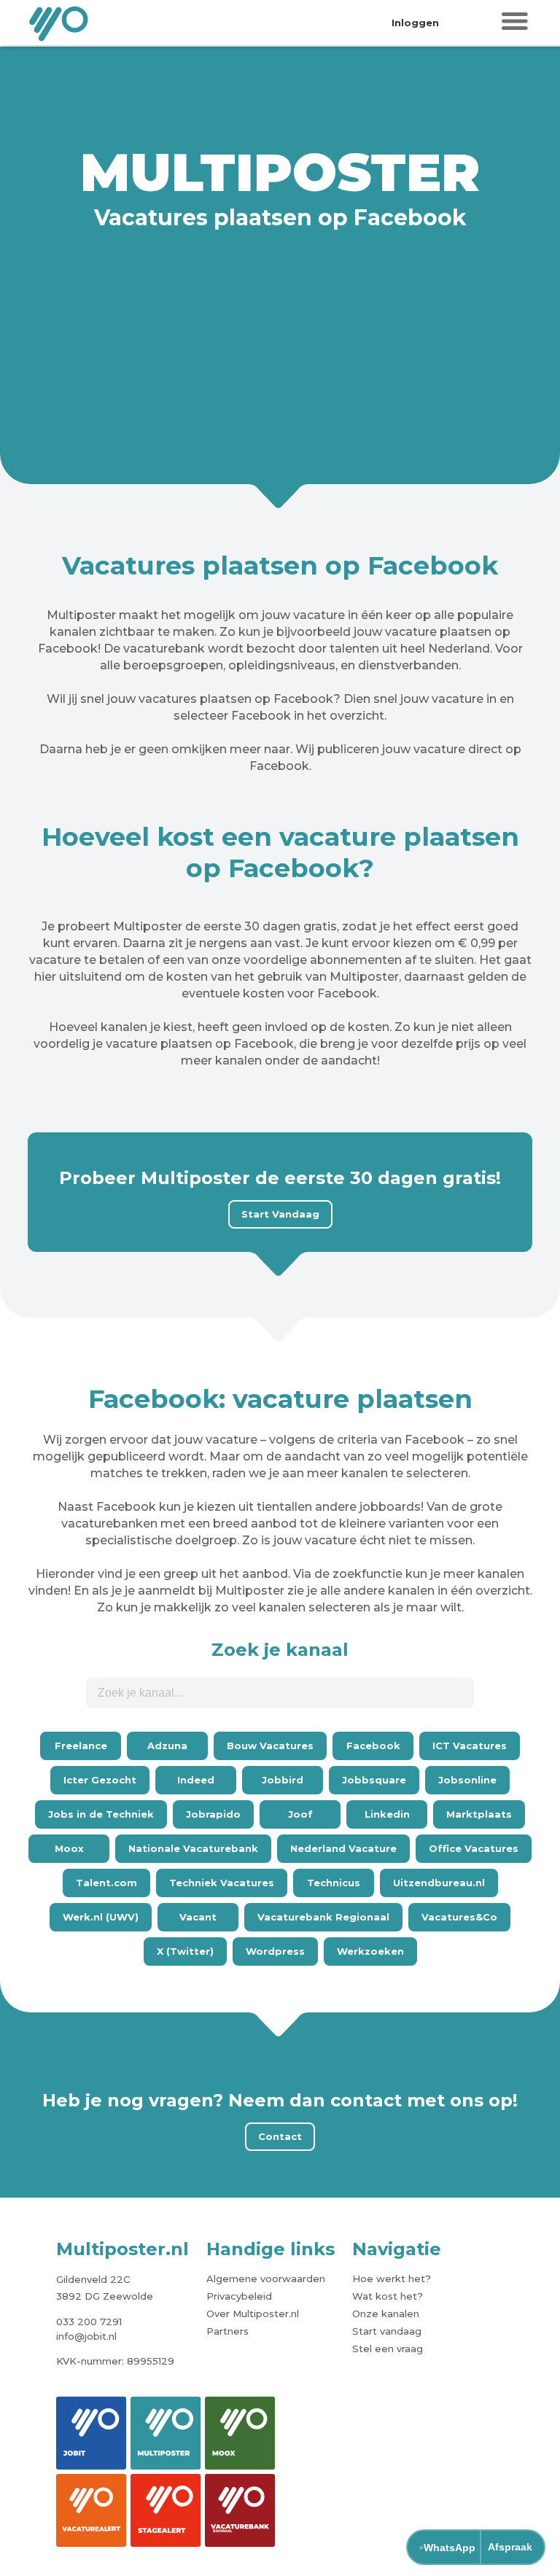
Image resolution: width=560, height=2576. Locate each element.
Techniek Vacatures (222, 1883)
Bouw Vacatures (270, 1746)
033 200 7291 (89, 2322)
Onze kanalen (386, 2314)
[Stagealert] (166, 2510)
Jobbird (283, 1780)
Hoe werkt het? (392, 2279)
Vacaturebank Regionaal (323, 1917)
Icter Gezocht (100, 1780)
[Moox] (240, 2433)
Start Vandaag (280, 1214)
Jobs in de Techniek (101, 1814)
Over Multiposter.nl (253, 2314)
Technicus (334, 1883)
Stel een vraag (388, 2349)
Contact (280, 2136)
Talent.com (106, 1883)
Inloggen (415, 23)
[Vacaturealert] (91, 2510)
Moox (69, 1848)
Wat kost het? (388, 2296)
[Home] (60, 23)
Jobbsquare (374, 1780)
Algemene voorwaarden (266, 2279)
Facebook (373, 1746)
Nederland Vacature (343, 1848)
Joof (300, 1814)
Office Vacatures (474, 1848)
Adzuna (167, 1746)
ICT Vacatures (470, 1746)
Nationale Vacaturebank (193, 1848)
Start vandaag (387, 2331)
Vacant (198, 1917)
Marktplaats (479, 1814)
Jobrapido (213, 1814)
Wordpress (275, 1951)
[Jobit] (91, 2433)
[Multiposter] (166, 2433)
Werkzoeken (370, 1951)
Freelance (81, 1746)
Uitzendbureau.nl (439, 1883)
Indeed (196, 1780)
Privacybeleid (239, 2296)
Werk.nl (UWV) (101, 1917)
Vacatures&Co (459, 1917)
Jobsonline (467, 1780)
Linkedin (387, 1814)
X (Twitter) (185, 1951)
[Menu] (515, 22)
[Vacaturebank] (240, 2510)
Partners (227, 2331)
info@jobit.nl (86, 2336)
